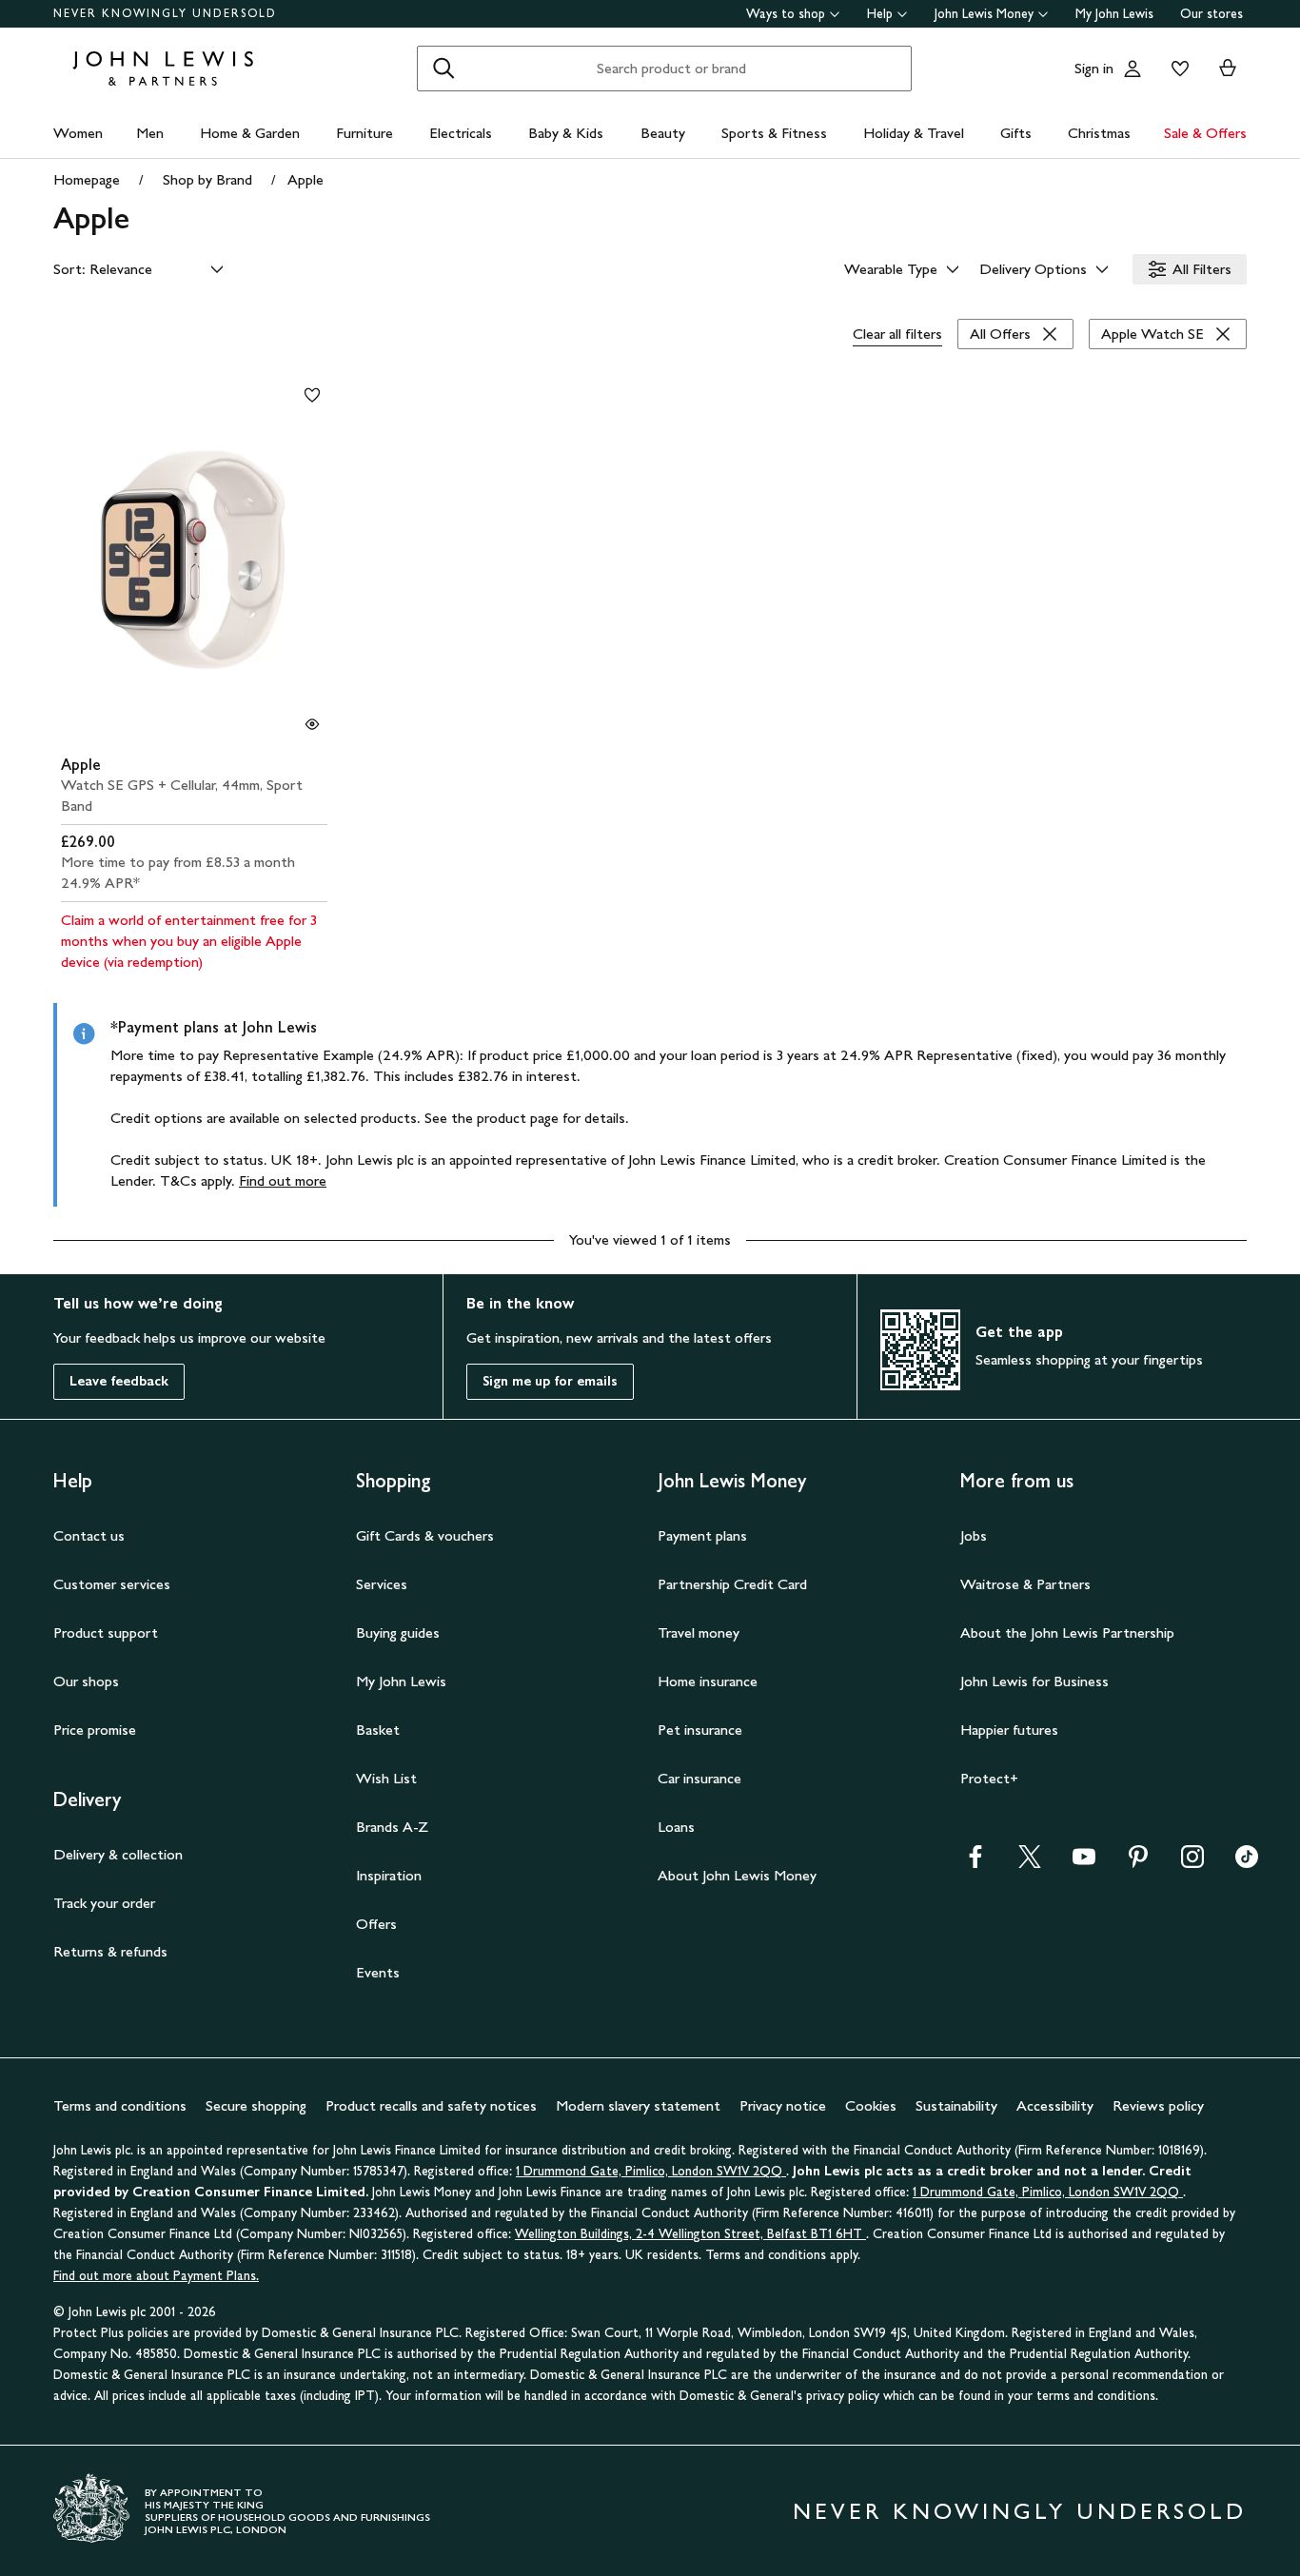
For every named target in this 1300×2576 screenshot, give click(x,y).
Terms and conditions (120, 2105)
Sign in (1094, 68)
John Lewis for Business (1034, 1681)
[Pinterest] (1138, 1863)
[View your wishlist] (1176, 69)
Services (382, 1584)
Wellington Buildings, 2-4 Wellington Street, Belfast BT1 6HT (690, 2234)
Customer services (112, 1584)
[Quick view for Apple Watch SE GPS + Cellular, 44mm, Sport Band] (312, 724)
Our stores (1211, 14)
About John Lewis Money (737, 1875)
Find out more (283, 1180)
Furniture (364, 133)
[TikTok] (1247, 1863)
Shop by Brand (207, 179)
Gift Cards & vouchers (425, 1535)
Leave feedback (119, 1381)
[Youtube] (1084, 1863)
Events (378, 1972)
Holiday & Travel (914, 133)
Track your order (104, 1903)
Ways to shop (786, 14)
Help (880, 14)
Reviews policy (1158, 2105)
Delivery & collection (118, 1854)
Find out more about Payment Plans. (156, 2276)
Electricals (461, 133)
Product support (106, 1632)
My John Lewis (1114, 14)
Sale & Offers (1205, 133)
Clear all (897, 334)
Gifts (1016, 133)
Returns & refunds (110, 1951)
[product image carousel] (194, 560)
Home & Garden (250, 133)
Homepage (87, 179)
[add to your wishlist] (312, 395)
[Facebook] (975, 1863)
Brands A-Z (392, 1827)
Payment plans (702, 1535)
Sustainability (956, 2105)
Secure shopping (256, 2105)
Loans (676, 1827)
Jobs (974, 1535)
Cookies (871, 2105)
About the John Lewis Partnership (1067, 1632)
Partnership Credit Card (732, 1584)
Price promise (95, 1730)
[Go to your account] (1133, 69)
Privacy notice (783, 2105)
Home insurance (708, 1681)
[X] (1030, 1863)
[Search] (443, 69)
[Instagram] (1192, 1863)
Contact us (89, 1535)
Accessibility (1055, 2105)
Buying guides (398, 1632)
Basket (378, 1730)
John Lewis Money (984, 14)
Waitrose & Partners (1025, 1584)
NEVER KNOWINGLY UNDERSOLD (165, 13)
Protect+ (989, 1778)
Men (150, 133)
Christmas (1099, 133)
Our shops (86, 1681)
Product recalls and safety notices (431, 2105)
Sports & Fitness (774, 133)
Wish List (386, 1778)
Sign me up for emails (550, 1381)
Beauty (663, 133)
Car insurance (699, 1778)
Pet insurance (700, 1730)
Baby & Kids (566, 133)
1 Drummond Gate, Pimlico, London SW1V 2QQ (651, 2171)
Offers (376, 1924)
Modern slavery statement (638, 2105)
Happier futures (1009, 1730)
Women (78, 133)
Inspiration (389, 1875)
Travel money (699, 1632)
